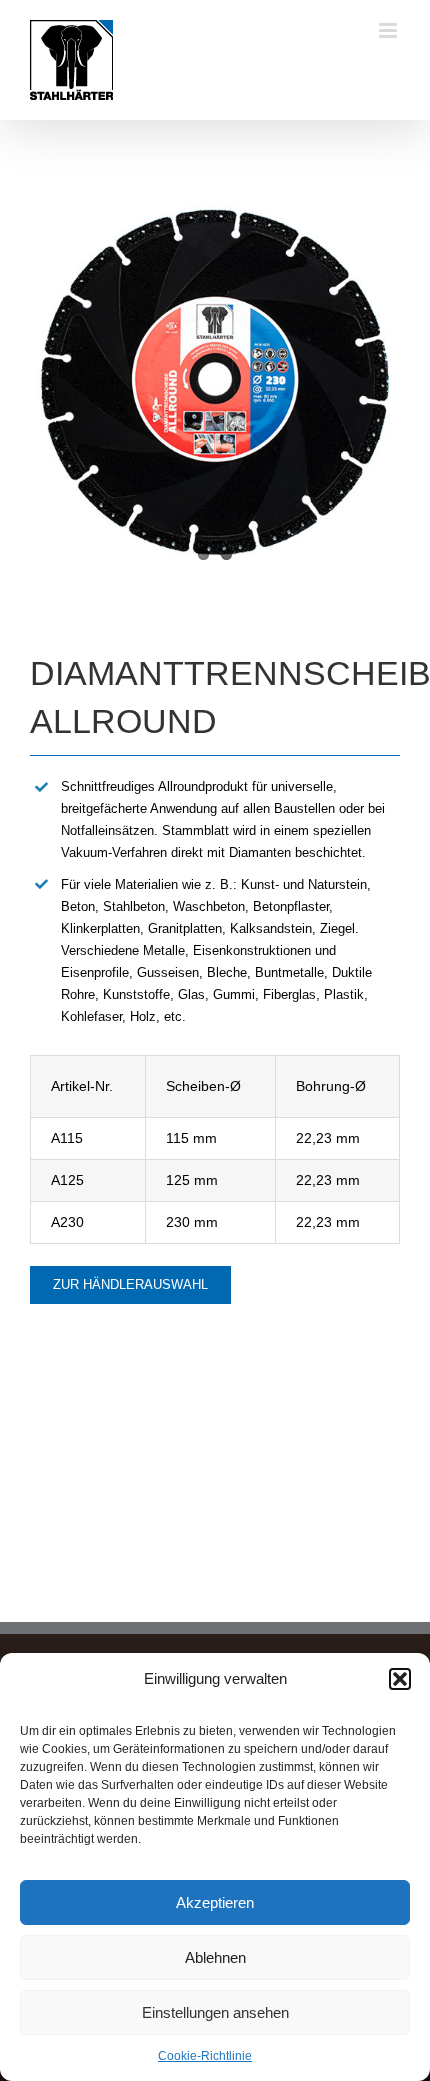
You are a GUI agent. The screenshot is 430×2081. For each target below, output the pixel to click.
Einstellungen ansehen (215, 2012)
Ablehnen (215, 1957)
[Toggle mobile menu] (389, 30)
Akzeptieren (215, 1902)
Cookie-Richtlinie (205, 2056)
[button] (400, 1679)
